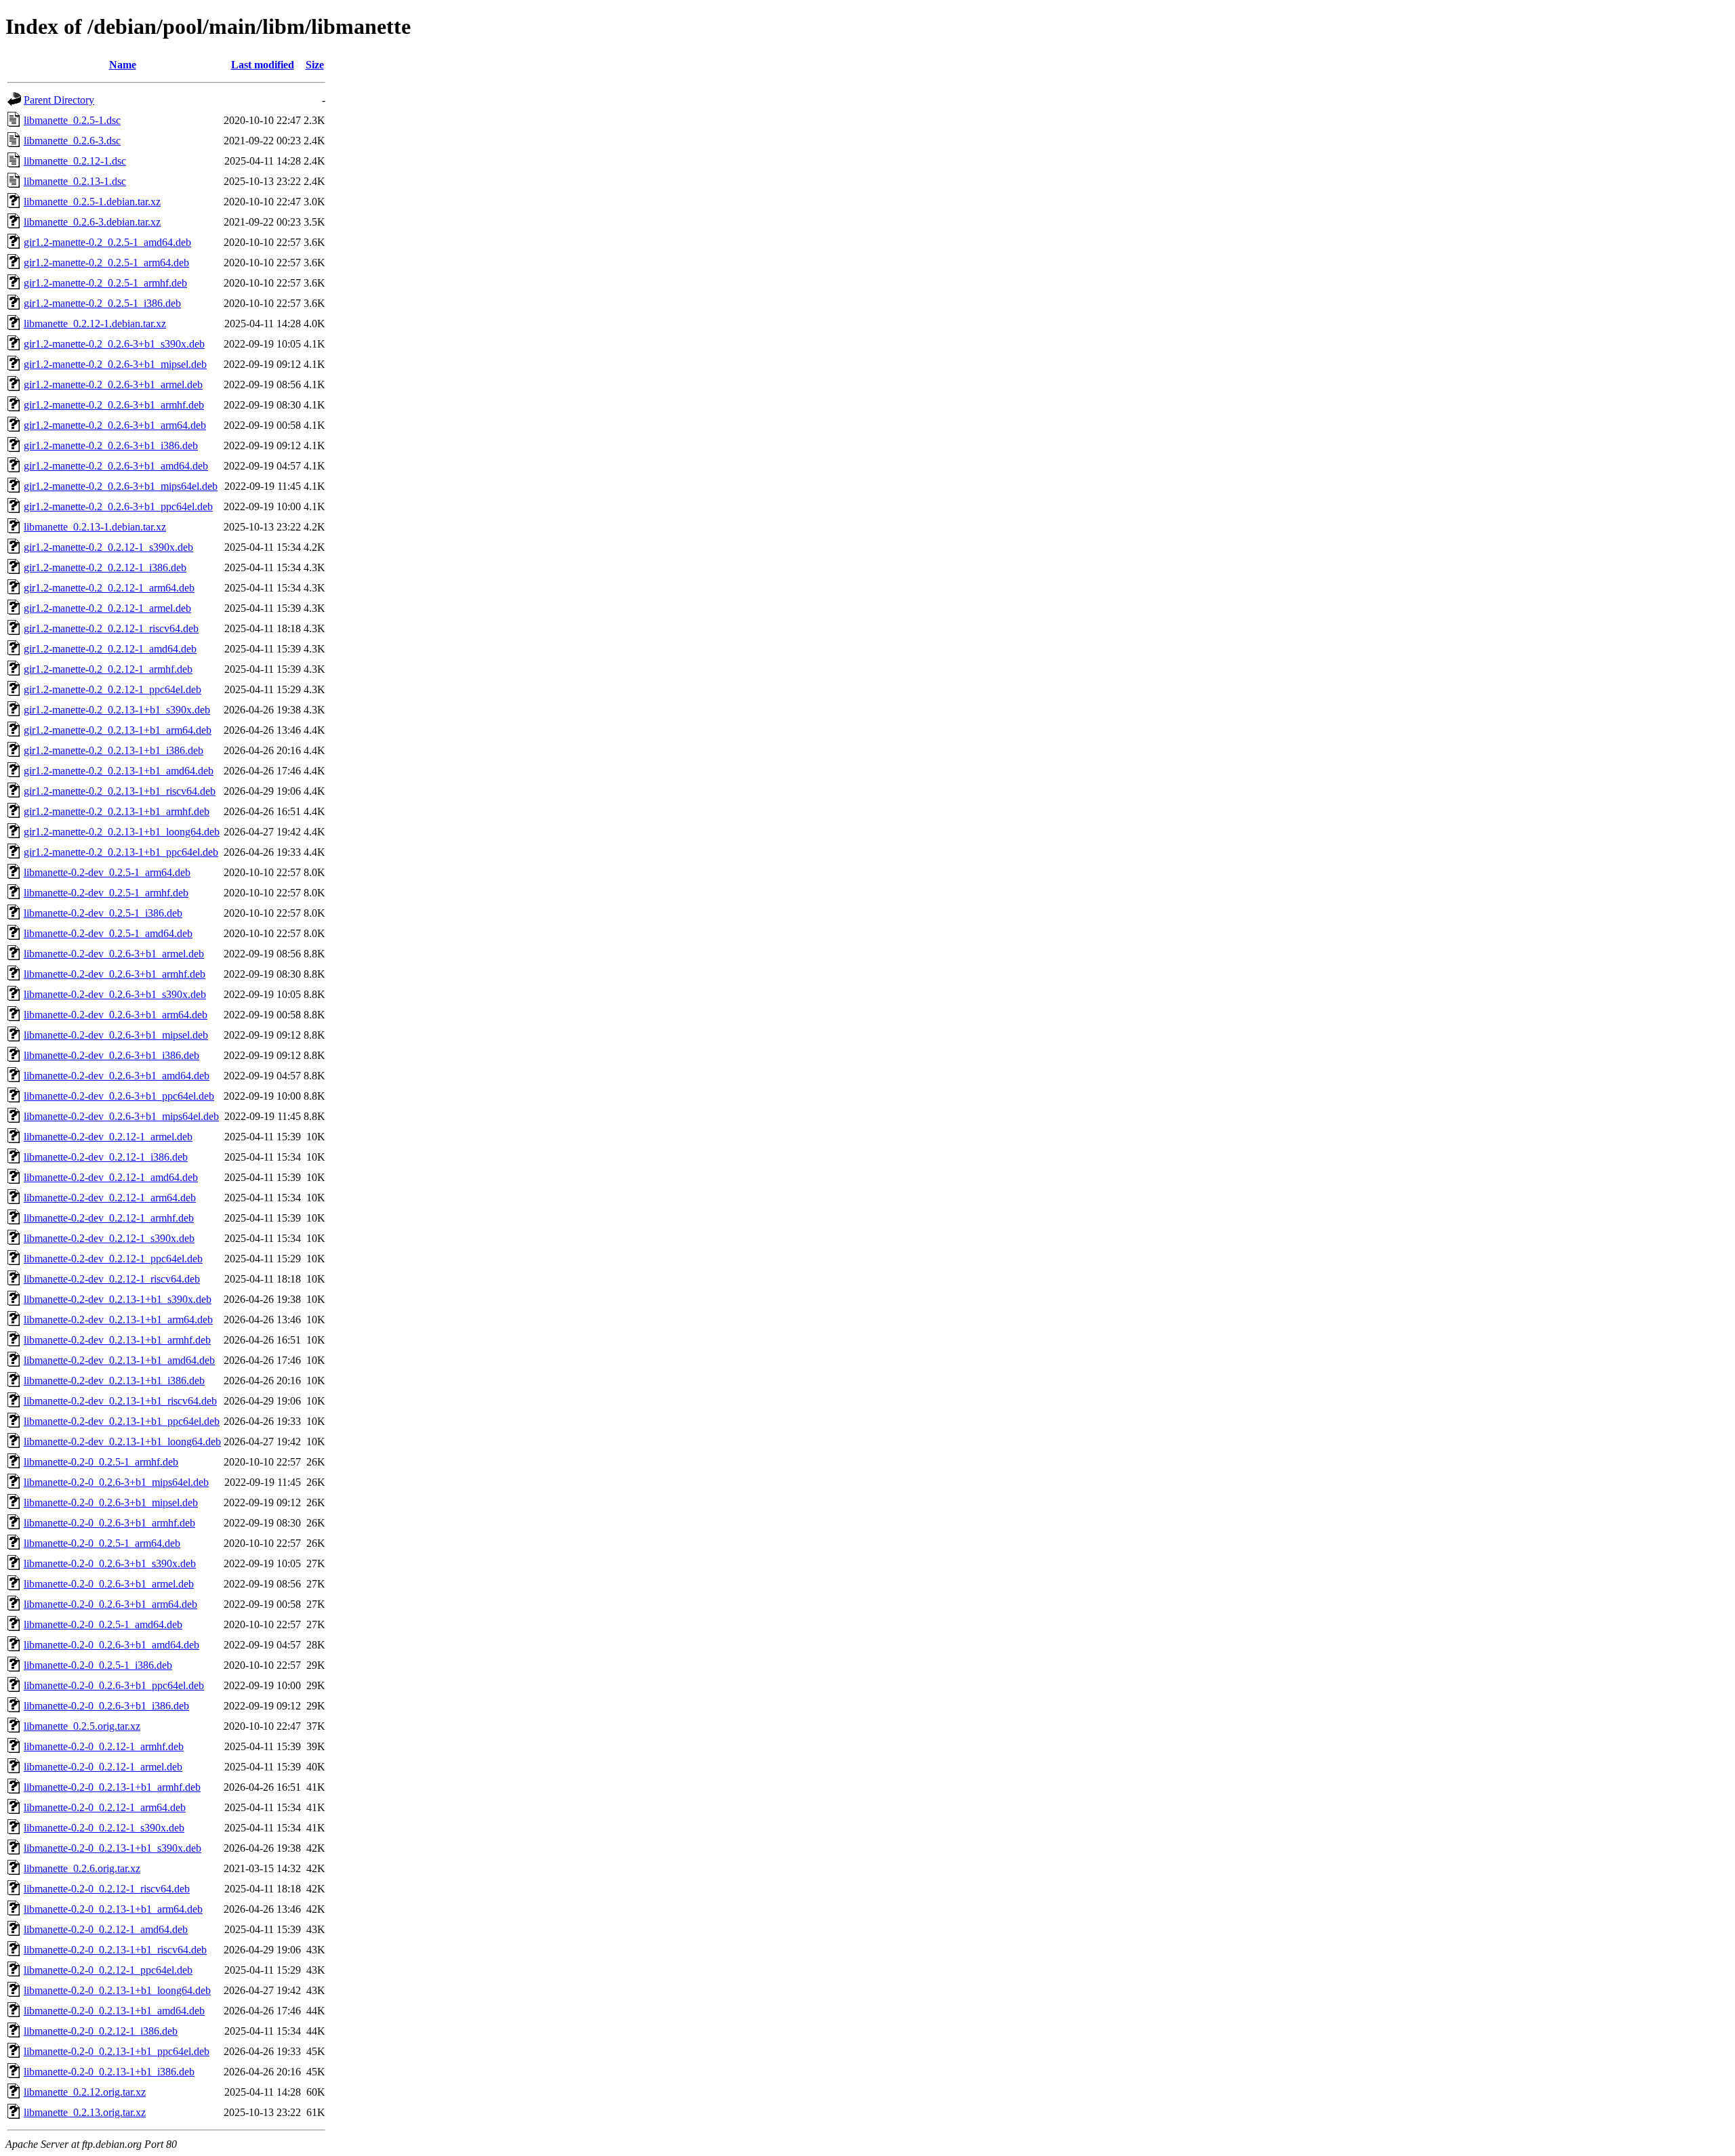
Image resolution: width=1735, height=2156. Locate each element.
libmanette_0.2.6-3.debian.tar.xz (92, 222)
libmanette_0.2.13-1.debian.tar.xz (95, 527)
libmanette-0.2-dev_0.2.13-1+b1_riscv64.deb (120, 1401)
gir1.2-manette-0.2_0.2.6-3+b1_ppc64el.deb (118, 506)
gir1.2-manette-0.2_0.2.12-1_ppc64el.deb (113, 689)
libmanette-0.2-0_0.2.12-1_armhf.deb (104, 1746)
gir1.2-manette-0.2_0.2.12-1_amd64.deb (110, 649)
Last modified (263, 65)
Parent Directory (59, 100)
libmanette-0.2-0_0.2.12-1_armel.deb (103, 1767)
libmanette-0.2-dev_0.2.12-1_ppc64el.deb (113, 1259)
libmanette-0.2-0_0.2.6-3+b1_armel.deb (109, 1584)
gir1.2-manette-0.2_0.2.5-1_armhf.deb (105, 283)
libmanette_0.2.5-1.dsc (72, 120)
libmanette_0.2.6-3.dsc (72, 141)
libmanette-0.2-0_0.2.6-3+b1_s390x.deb (110, 1563)
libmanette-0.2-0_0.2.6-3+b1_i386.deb (106, 1706)
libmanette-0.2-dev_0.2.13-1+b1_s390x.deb (118, 1299)
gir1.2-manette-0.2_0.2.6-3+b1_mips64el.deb (121, 486)
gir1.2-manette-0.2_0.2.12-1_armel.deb (107, 608)
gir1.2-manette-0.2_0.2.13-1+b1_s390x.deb (117, 710)
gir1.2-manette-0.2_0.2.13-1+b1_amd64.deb (119, 771)
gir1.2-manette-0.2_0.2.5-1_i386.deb (102, 303)
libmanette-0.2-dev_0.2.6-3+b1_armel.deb (114, 954)
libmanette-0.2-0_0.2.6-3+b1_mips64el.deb (116, 1482)
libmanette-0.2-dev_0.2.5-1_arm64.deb (107, 872)
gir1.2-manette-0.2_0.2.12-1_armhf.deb (108, 669)
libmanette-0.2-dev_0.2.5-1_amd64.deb (108, 933)
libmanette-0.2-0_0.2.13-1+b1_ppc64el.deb (117, 2051)
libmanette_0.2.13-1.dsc (75, 181)
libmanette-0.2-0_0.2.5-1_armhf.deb (101, 1462)
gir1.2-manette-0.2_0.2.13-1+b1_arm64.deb (118, 730)
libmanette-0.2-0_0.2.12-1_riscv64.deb (107, 1889)
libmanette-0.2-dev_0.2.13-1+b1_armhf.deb (117, 1340)
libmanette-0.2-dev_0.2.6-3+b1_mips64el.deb (121, 1116)
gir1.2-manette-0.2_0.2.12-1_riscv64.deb (111, 628)
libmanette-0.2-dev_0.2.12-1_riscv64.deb (112, 1279)
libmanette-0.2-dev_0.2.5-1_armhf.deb (106, 893)
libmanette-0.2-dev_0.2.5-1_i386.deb (103, 913)
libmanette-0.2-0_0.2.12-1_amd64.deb (106, 1929)
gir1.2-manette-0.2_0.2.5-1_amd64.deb (107, 242)
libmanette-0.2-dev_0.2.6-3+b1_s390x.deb (115, 994)
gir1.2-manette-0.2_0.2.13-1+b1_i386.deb (114, 750)
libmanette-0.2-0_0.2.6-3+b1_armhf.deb (109, 1523)
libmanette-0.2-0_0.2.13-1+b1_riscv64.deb (115, 1950)
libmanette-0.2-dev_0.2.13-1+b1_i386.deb (114, 1381)
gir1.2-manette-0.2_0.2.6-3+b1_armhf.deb (114, 405)
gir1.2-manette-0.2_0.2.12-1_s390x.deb (108, 547)
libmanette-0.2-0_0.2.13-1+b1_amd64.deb (114, 2011)
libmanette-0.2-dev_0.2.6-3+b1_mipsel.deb (116, 1035)
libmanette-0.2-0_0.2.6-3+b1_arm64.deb (110, 1604)
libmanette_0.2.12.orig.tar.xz (85, 2092)
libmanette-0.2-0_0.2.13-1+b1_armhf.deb (112, 1787)
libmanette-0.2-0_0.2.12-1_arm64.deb (105, 1807)
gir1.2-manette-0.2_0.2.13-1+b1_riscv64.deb (120, 791)
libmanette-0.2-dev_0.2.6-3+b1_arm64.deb (116, 1015)
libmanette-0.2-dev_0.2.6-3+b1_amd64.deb (117, 1076)
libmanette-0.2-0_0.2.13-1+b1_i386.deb (109, 2072)
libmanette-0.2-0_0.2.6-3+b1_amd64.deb (111, 1645)
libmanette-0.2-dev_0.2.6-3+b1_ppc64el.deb (119, 1096)
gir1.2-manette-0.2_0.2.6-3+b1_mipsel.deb (115, 364)
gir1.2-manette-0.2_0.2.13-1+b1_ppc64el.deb (121, 852)
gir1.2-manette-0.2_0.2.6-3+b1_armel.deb (113, 385)
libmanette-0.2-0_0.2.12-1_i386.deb (101, 2031)
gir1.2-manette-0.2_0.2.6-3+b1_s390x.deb (114, 344)
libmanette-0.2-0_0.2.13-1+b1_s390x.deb (113, 1848)
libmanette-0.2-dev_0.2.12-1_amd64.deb (111, 1177)
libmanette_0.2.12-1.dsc (75, 161)
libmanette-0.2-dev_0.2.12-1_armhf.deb (109, 1218)
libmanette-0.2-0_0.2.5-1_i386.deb (98, 1665)
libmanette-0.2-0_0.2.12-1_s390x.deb (104, 1828)
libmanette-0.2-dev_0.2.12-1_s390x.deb (109, 1238)
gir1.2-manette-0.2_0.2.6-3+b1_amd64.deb (116, 466)
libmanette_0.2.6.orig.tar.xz (82, 1868)
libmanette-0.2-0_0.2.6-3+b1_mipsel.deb (111, 1502)
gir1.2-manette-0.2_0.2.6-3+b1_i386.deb (111, 445)
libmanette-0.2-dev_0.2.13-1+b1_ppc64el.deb (122, 1421)
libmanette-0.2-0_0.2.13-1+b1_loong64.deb (117, 1990)
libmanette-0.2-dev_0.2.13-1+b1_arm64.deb (118, 1320)
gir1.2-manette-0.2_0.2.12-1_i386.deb (105, 567)
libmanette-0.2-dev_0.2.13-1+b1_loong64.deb (122, 1442)
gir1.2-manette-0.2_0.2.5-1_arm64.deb (106, 263)
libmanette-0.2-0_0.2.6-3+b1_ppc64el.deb (114, 1685)
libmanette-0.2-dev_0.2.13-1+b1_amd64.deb (119, 1360)
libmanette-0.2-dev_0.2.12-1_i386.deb (106, 1157)
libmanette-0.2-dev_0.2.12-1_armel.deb (108, 1137)
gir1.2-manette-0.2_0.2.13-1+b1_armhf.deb (117, 811)
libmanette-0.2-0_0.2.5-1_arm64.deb (102, 1543)
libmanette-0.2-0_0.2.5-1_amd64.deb (103, 1624)
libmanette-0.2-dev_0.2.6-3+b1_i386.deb (111, 1055)
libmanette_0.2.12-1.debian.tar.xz (95, 324)
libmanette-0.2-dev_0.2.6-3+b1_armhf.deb (115, 974)
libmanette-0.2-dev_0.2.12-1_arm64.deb (110, 1198)
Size (315, 65)
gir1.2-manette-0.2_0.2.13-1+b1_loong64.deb (122, 832)
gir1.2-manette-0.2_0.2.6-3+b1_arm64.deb (115, 425)
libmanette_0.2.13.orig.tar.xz (85, 2112)
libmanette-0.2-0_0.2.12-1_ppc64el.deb (108, 1970)
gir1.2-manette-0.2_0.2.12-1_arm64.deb (109, 588)
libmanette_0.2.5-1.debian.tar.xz (92, 202)
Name (123, 65)
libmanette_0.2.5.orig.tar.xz (82, 1726)
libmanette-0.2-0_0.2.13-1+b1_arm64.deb (113, 1909)
